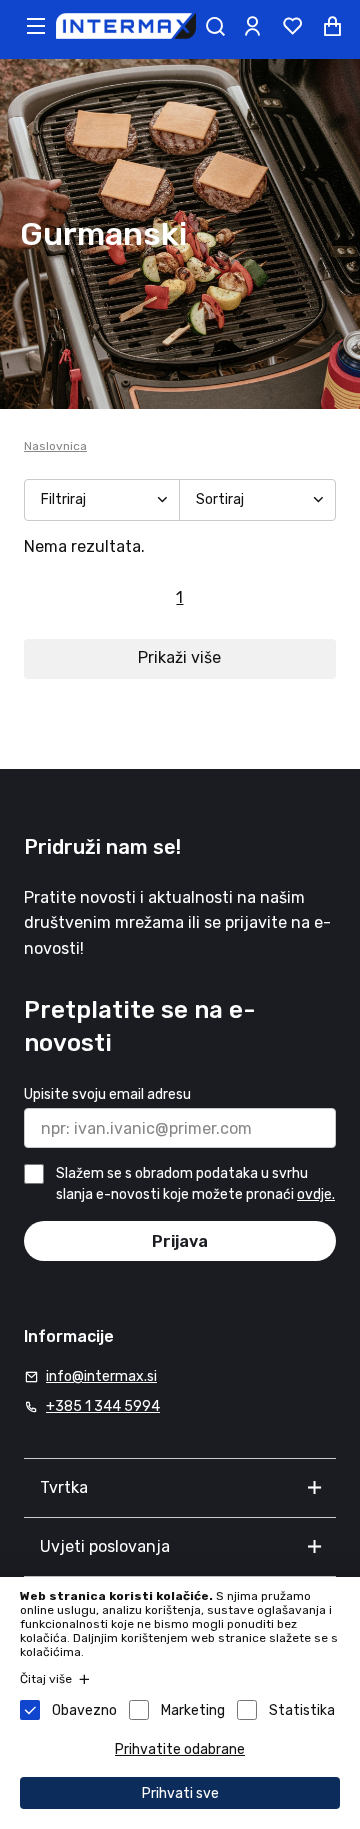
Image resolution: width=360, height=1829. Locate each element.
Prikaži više (179, 657)
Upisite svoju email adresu (107, 1094)
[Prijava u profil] (252, 26)
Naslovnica (55, 446)
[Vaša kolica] (332, 26)
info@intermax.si (101, 1376)
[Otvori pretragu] (215, 26)
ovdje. (316, 1194)
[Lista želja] (292, 26)
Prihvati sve (180, 1793)
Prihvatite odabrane (180, 1749)
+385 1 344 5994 (103, 1406)
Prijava (180, 1241)
